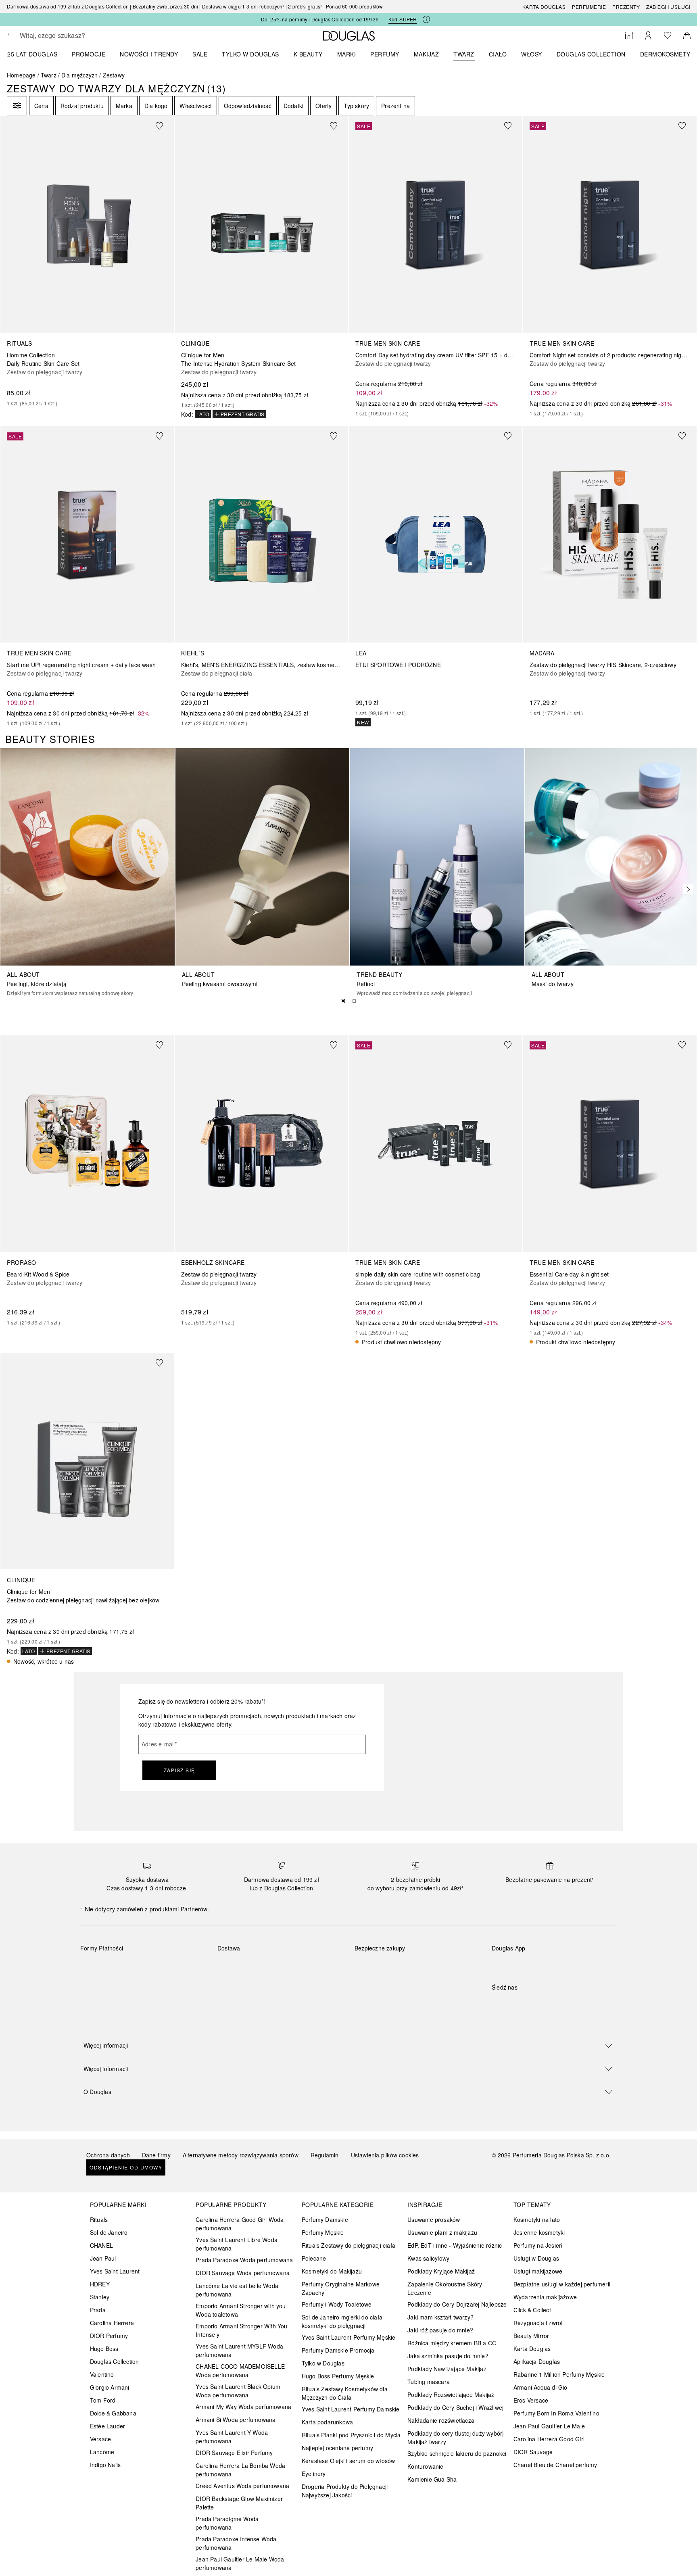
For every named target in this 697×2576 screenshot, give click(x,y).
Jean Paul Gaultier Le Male (549, 2426)
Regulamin (325, 2155)
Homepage (21, 75)
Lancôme (102, 2452)
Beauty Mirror (531, 2336)
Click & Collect (532, 2310)
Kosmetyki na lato (537, 2219)
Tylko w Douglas (323, 2363)
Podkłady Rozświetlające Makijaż (451, 2395)
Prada (98, 2310)
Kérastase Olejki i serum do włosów (348, 2461)
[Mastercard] (122, 1967)
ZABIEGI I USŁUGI (668, 7)
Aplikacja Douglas (537, 2361)
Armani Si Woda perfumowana (236, 2420)
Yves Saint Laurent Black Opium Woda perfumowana (238, 2391)
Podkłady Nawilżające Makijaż (447, 2369)
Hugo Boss (104, 2349)
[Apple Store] (554, 1965)
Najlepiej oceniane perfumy (337, 2448)
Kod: (403, 19)
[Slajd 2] (354, 1001)
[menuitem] (38, 54)
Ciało (498, 54)
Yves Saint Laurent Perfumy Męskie (349, 2337)
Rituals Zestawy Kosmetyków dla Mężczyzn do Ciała (345, 2393)
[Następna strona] (686, 889)
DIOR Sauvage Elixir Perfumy (234, 2453)
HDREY (100, 2284)
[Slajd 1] (343, 1001)
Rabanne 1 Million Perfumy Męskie (559, 2374)
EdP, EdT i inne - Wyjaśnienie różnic (455, 2245)
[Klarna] (94, 1967)
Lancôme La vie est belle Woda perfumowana (237, 2290)
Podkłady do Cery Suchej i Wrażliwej (455, 2407)
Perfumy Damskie (325, 2219)
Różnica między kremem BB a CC (452, 2343)
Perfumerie (589, 7)
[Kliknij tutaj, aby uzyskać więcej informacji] (426, 19)
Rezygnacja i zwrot (538, 2323)
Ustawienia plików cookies (385, 2155)
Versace (100, 2439)
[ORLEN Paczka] (288, 1967)
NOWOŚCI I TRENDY (149, 54)
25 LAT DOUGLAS (32, 54)
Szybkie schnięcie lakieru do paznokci (457, 2453)
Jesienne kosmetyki (539, 2232)
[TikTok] (540, 2004)
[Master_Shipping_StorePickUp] (317, 1967)
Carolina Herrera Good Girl (549, 2439)
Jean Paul (103, 2258)
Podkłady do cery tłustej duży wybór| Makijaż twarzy (456, 2437)
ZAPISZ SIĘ (179, 1770)
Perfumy (385, 54)
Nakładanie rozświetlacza (441, 2420)
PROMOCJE (89, 54)
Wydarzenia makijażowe (545, 2297)
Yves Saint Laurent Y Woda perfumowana (232, 2437)
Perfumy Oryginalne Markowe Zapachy (341, 2288)
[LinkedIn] (554, 2004)
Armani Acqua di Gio (540, 2387)
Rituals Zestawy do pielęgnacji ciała (348, 2245)
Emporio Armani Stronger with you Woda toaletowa (241, 2310)
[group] (348, 1001)
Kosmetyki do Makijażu (332, 2271)
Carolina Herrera (112, 2323)
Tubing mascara (429, 2382)
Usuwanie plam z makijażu (442, 2232)
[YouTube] (526, 2004)
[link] (87, 261)
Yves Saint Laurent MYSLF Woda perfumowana (239, 2350)
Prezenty (626, 7)
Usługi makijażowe (538, 2271)
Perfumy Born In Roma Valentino (556, 2413)
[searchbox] (79, 35)
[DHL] (231, 1967)
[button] (348, 2045)
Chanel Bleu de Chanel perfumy (555, 2465)
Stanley (100, 2297)
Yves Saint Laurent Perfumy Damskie (351, 2409)
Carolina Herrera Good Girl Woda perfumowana (240, 2224)
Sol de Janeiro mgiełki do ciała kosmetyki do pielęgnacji (342, 2321)
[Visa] (151, 1967)
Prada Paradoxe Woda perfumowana (244, 2260)
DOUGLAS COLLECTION (591, 54)
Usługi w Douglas (536, 2258)
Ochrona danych (108, 2155)
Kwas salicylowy (428, 2258)
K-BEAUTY (308, 54)
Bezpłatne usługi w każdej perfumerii (562, 2284)
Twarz (464, 54)
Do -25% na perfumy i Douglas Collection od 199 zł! (320, 19)
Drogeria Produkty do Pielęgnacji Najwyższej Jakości (345, 2491)
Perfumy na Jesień (538, 2245)
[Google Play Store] (512, 1965)
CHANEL (101, 2245)
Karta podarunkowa (327, 2422)
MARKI (347, 54)
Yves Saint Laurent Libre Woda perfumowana (237, 2244)
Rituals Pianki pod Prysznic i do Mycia (351, 2435)
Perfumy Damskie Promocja (338, 2350)
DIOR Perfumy (109, 2336)
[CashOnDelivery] (94, 1986)
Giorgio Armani (110, 2387)
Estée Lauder (107, 2426)
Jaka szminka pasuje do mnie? (448, 2356)
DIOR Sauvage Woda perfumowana (243, 2273)
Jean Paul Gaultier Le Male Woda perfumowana (240, 2563)
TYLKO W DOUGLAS (250, 54)
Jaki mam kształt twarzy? (440, 2317)
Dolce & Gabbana (113, 2413)
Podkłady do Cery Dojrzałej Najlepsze (457, 2304)
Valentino (102, 2374)
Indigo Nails (105, 2465)
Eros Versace (531, 2400)
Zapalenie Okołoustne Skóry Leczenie (445, 2288)
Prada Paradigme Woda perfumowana (227, 2523)
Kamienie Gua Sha (432, 2479)
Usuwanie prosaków (434, 2219)
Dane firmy (156, 2155)
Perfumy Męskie (323, 2232)
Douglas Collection (115, 2361)
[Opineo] (447, 1957)
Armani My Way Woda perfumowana (243, 2407)
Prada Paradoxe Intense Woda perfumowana (236, 2543)
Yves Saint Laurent (115, 2271)
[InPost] (260, 1967)
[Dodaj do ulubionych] (164, 125)
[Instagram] (512, 2004)
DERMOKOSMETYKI (668, 54)
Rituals (99, 2219)
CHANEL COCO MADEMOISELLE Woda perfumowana (240, 2371)
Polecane (314, 2258)
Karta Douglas (544, 7)
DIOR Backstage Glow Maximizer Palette (239, 2503)
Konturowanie (425, 2466)
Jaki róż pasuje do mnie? (440, 2330)
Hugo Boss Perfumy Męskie (338, 2376)
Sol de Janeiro (109, 2232)
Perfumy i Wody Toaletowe (337, 2304)
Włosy (532, 54)
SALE (200, 54)
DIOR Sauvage (533, 2452)
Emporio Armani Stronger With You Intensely (241, 2330)
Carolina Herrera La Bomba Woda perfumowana (240, 2470)
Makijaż (427, 54)
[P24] (180, 1967)
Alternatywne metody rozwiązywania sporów (241, 2155)
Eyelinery (314, 2474)
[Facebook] (498, 2004)
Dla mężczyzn (79, 75)
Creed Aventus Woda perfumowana (242, 2486)
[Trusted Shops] (380, 1957)
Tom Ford (103, 2400)
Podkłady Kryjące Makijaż (441, 2271)
